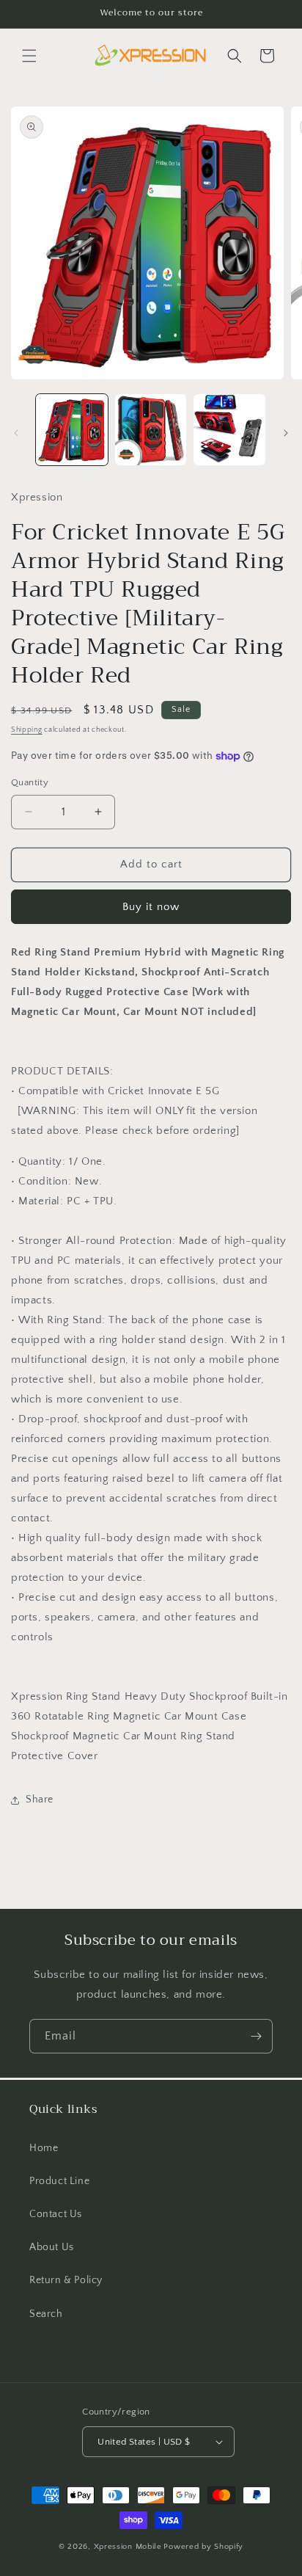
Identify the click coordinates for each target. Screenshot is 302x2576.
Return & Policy (66, 2280)
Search (46, 2314)
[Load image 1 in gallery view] (72, 430)
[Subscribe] (256, 2036)
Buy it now (151, 907)
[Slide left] (16, 433)
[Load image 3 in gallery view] (229, 430)
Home (44, 2148)
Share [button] (40, 1800)
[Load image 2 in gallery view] (151, 430)
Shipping (27, 730)
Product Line (59, 2181)
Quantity (30, 782)
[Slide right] (286, 433)
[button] (29, 56)
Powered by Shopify (203, 2547)
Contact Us (56, 2214)
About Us (52, 2247)
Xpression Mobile (128, 2547)
